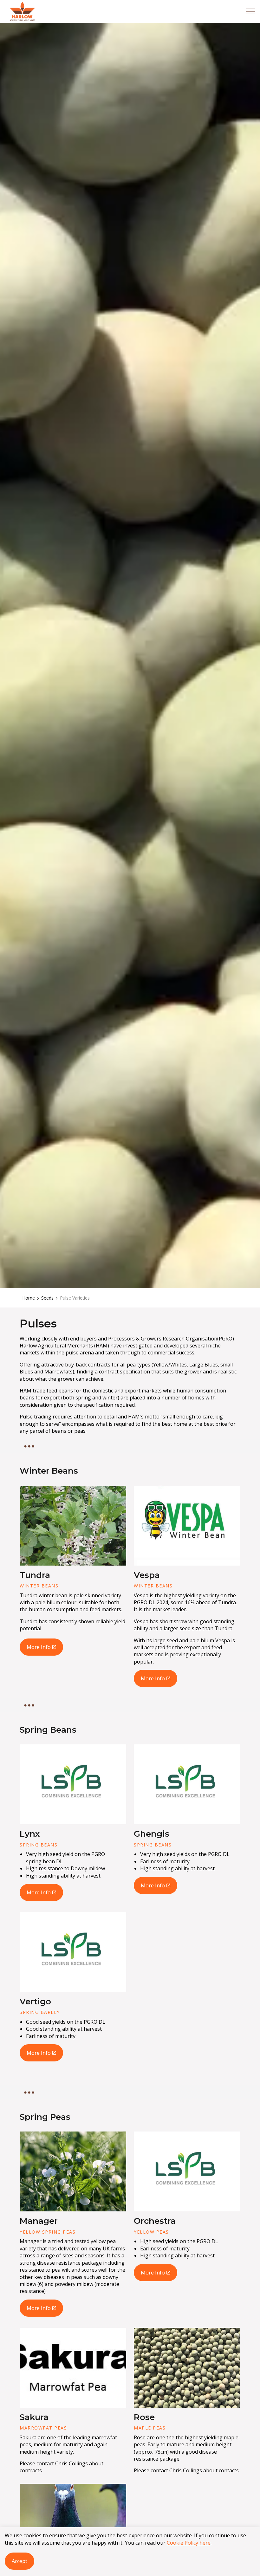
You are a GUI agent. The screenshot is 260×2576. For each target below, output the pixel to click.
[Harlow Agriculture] (22, 11)
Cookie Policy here (189, 2543)
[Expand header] (250, 11)
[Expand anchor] (29, 1446)
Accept (19, 2561)
